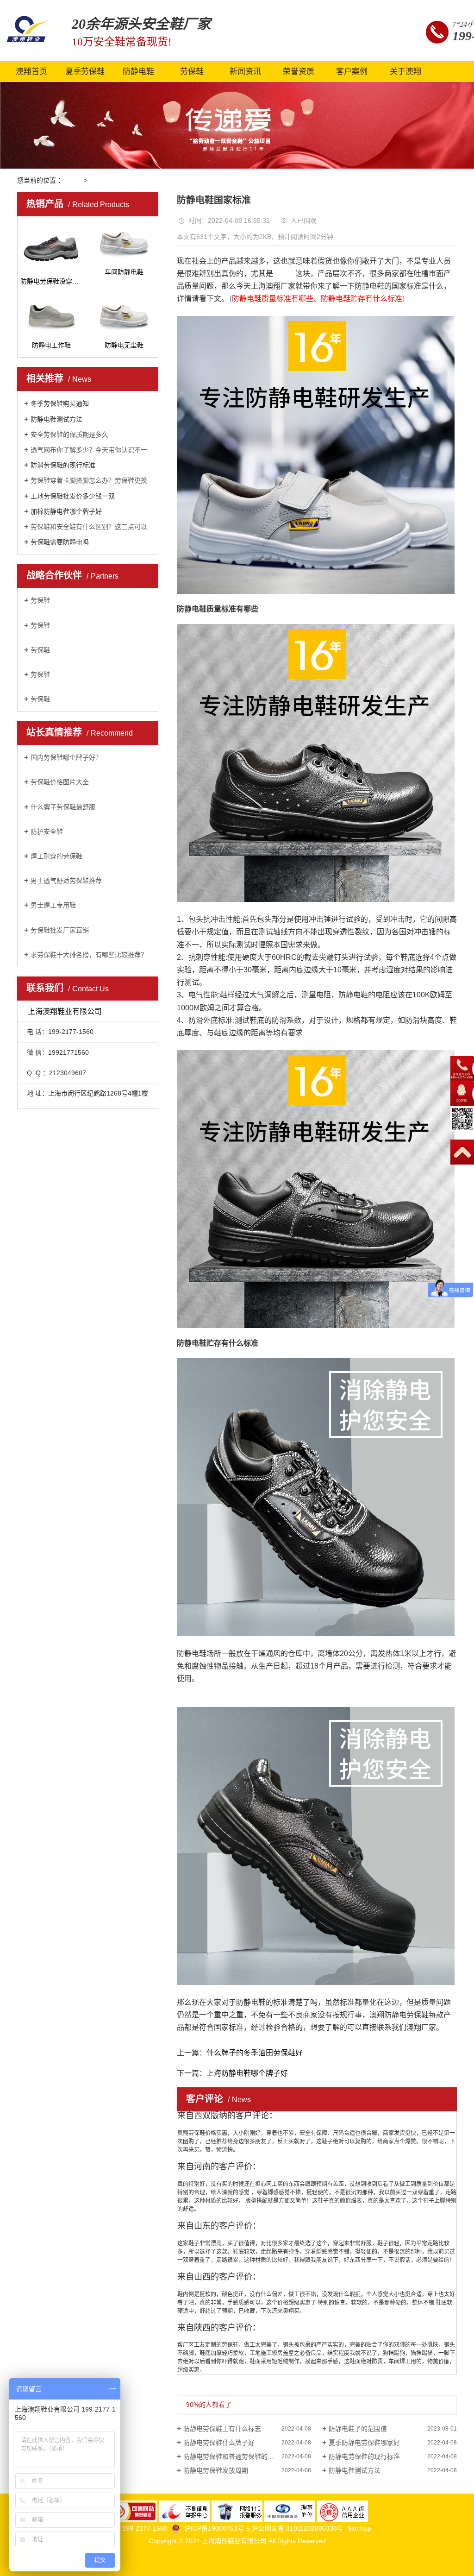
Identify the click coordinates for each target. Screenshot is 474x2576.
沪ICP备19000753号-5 (218, 2528)
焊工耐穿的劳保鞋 (56, 856)
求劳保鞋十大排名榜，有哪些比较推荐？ (89, 955)
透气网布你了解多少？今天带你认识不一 (89, 450)
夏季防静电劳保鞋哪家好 (364, 2443)
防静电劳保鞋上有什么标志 (222, 2429)
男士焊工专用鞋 (53, 905)
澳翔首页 (31, 72)
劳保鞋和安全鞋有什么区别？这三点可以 (89, 527)
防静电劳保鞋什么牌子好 (219, 2443)
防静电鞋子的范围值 (358, 2429)
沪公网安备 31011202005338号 (298, 2528)
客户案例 (352, 72)
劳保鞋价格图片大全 (60, 782)
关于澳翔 (405, 72)
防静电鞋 (138, 72)
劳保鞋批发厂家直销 (60, 930)
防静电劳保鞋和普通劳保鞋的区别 (232, 2456)
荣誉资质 (299, 72)
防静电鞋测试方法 (355, 2470)
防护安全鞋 (47, 831)
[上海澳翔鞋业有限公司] (28, 30)
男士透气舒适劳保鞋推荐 (66, 881)
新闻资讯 (245, 72)
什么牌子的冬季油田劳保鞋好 (255, 2053)
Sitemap (359, 2528)
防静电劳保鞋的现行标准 (364, 2456)
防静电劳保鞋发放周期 (216, 2470)
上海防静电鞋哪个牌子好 (247, 2073)
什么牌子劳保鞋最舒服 (63, 807)
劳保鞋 (192, 72)
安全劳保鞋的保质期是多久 (69, 435)
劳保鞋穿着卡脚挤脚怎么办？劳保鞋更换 (89, 480)
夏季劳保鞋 (85, 72)
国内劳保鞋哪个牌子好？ (66, 757)
